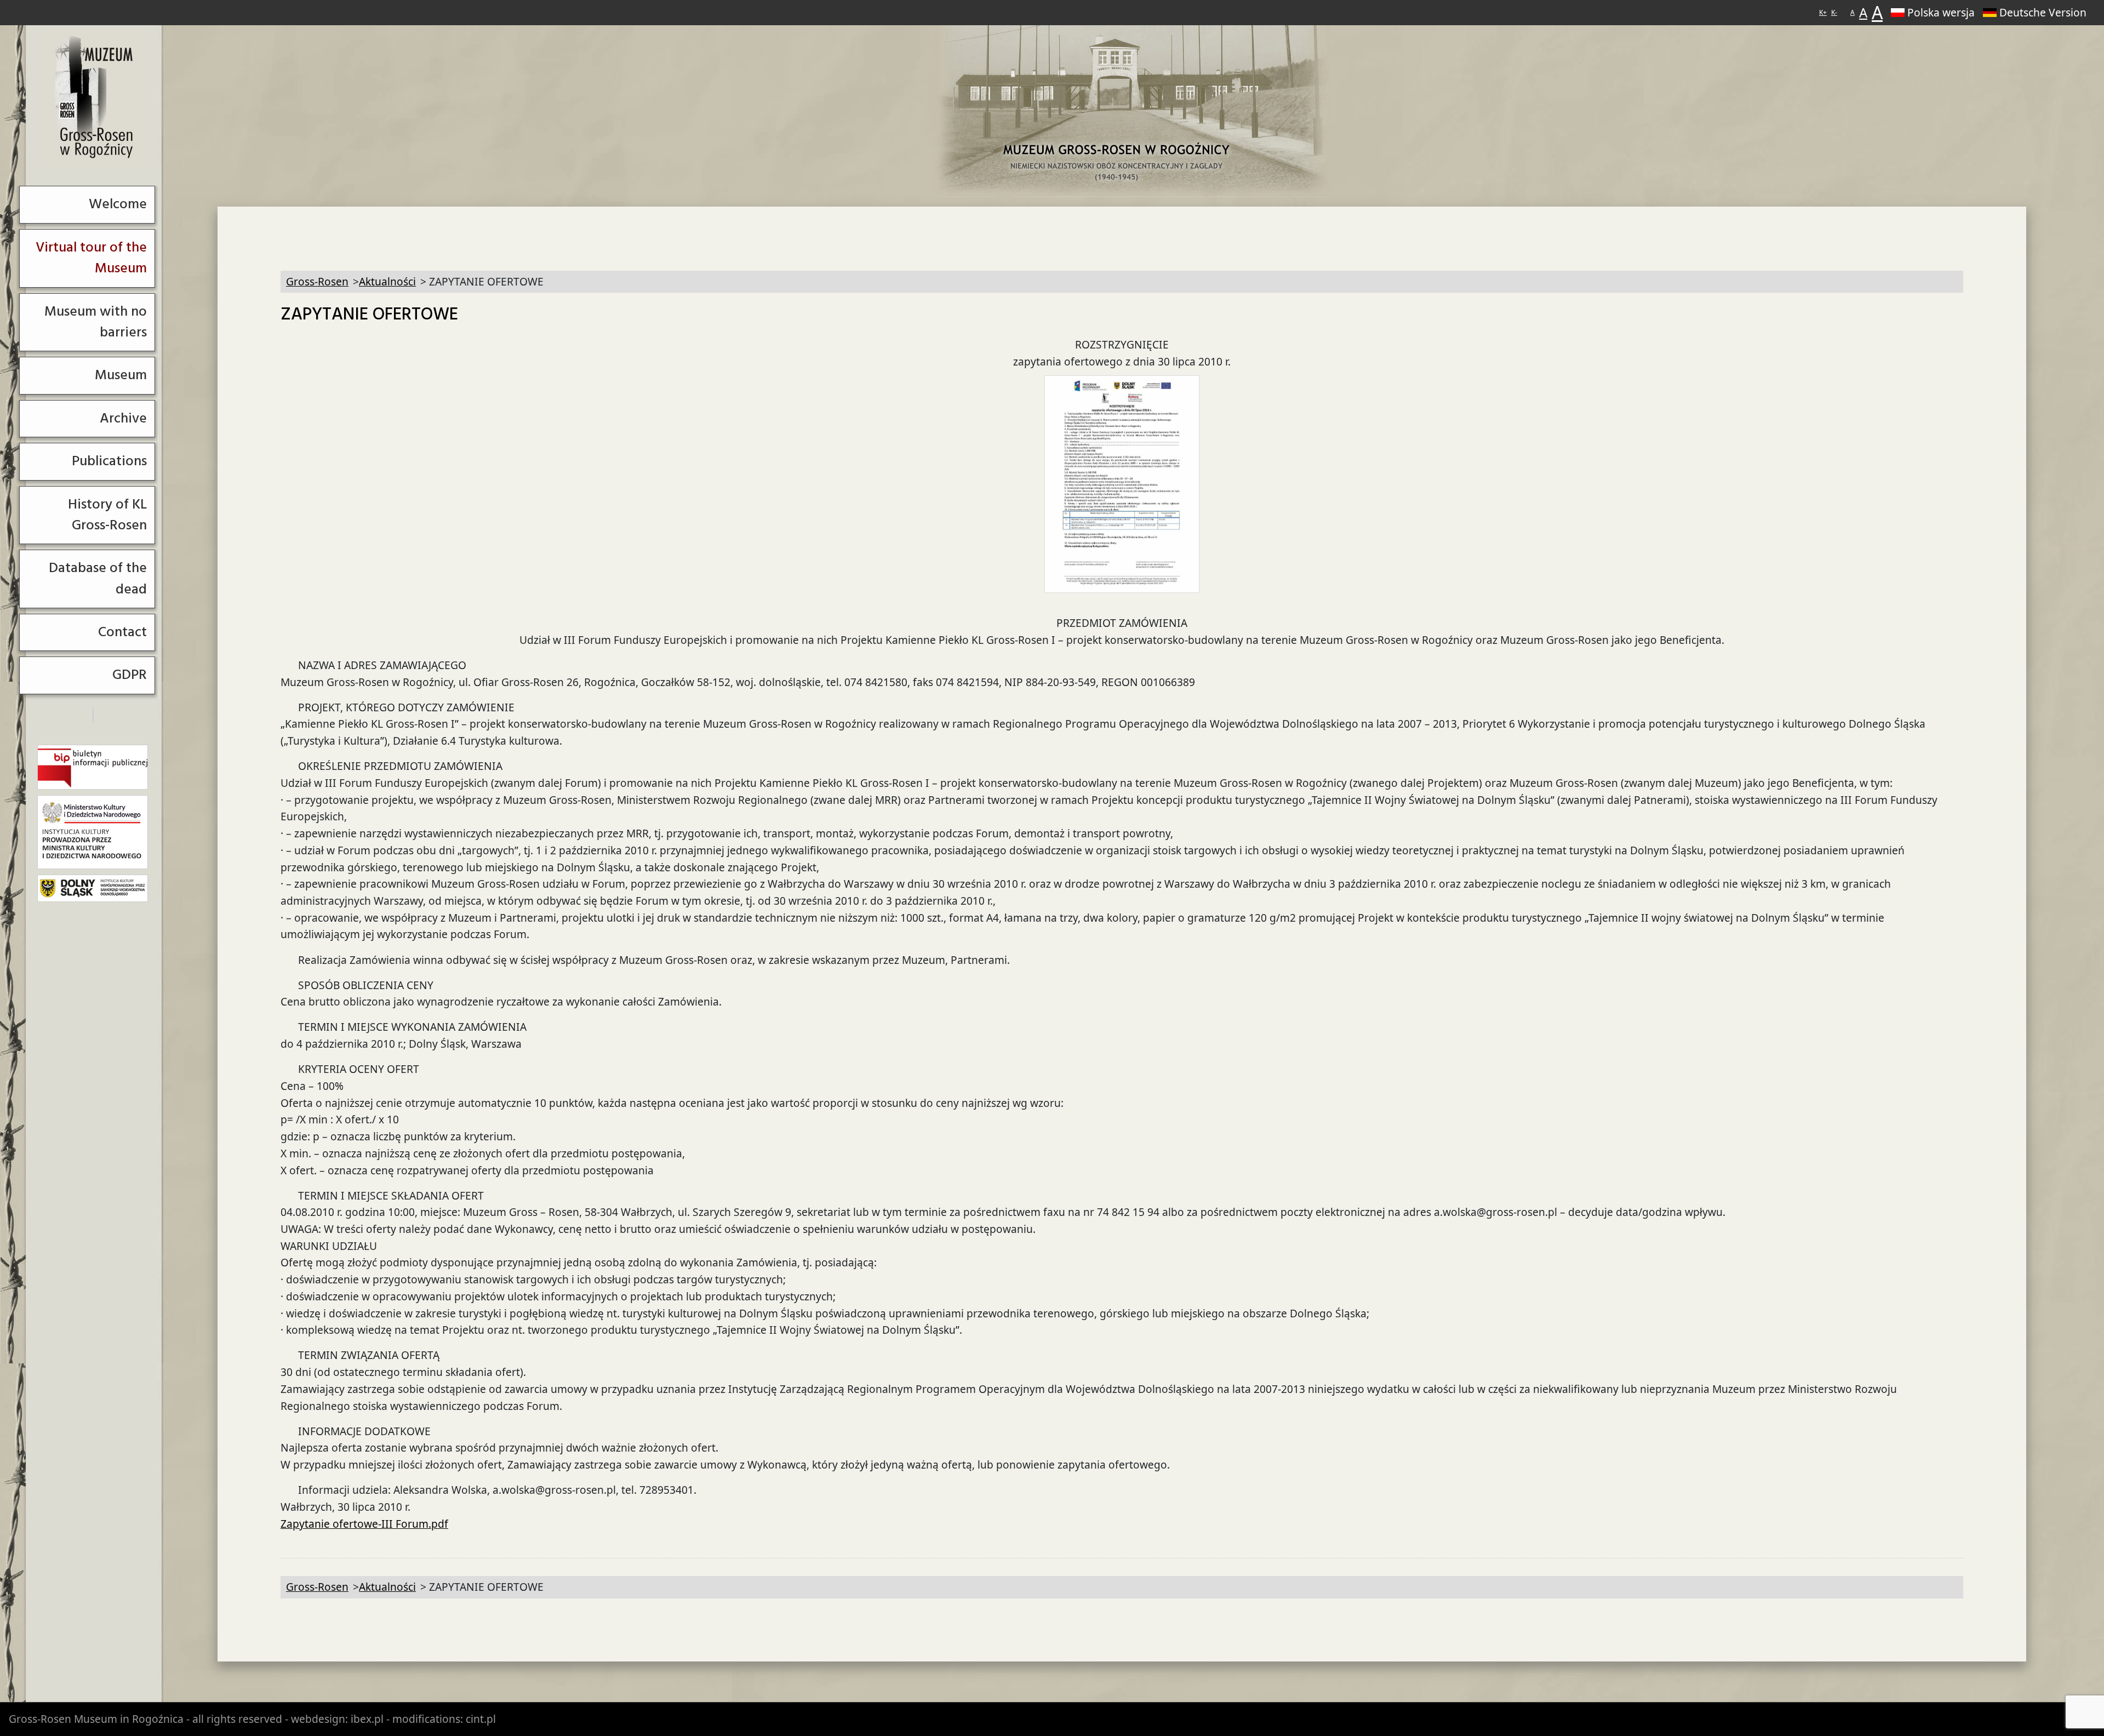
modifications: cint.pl (444, 1719)
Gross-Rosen (95, 98)
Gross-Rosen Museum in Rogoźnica (96, 1719)
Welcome (118, 204)
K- (1834, 12)
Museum (121, 375)
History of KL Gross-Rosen (107, 515)
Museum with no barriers (96, 322)
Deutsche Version (2043, 12)
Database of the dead (98, 578)
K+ (1823, 12)
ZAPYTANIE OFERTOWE (369, 315)
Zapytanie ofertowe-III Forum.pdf (364, 1524)
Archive (123, 418)
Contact (122, 632)
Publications (109, 461)
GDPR (130, 675)
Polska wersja (1941, 12)
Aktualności (387, 281)
